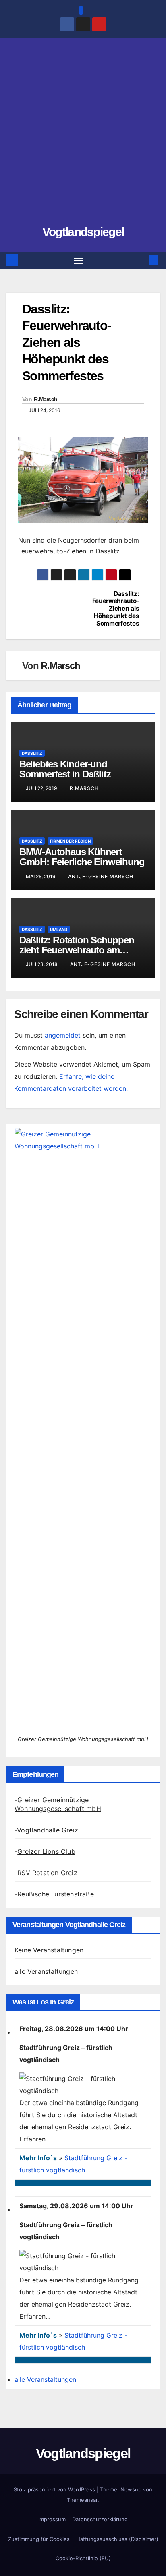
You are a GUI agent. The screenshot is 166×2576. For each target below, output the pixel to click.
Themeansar (82, 2500)
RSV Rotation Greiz (47, 1873)
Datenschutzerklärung (100, 2519)
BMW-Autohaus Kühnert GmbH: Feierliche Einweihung (82, 857)
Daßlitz (32, 753)
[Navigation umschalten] (79, 261)
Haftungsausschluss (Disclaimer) (117, 2539)
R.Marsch (46, 399)
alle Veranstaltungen (46, 1971)
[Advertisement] (83, 135)
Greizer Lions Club (46, 1851)
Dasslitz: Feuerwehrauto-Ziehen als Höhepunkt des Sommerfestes (116, 609)
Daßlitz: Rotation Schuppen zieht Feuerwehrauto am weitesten (77, 950)
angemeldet (63, 1035)
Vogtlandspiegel (83, 232)
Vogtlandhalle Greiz (48, 1830)
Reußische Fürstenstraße (56, 1894)
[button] (141, 260)
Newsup (131, 2489)
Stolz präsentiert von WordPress (55, 2489)
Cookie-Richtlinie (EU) (83, 2558)
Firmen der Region (70, 841)
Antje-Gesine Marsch (101, 876)
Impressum (52, 2519)
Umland (59, 929)
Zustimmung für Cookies (39, 2539)
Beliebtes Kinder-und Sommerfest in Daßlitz (65, 769)
